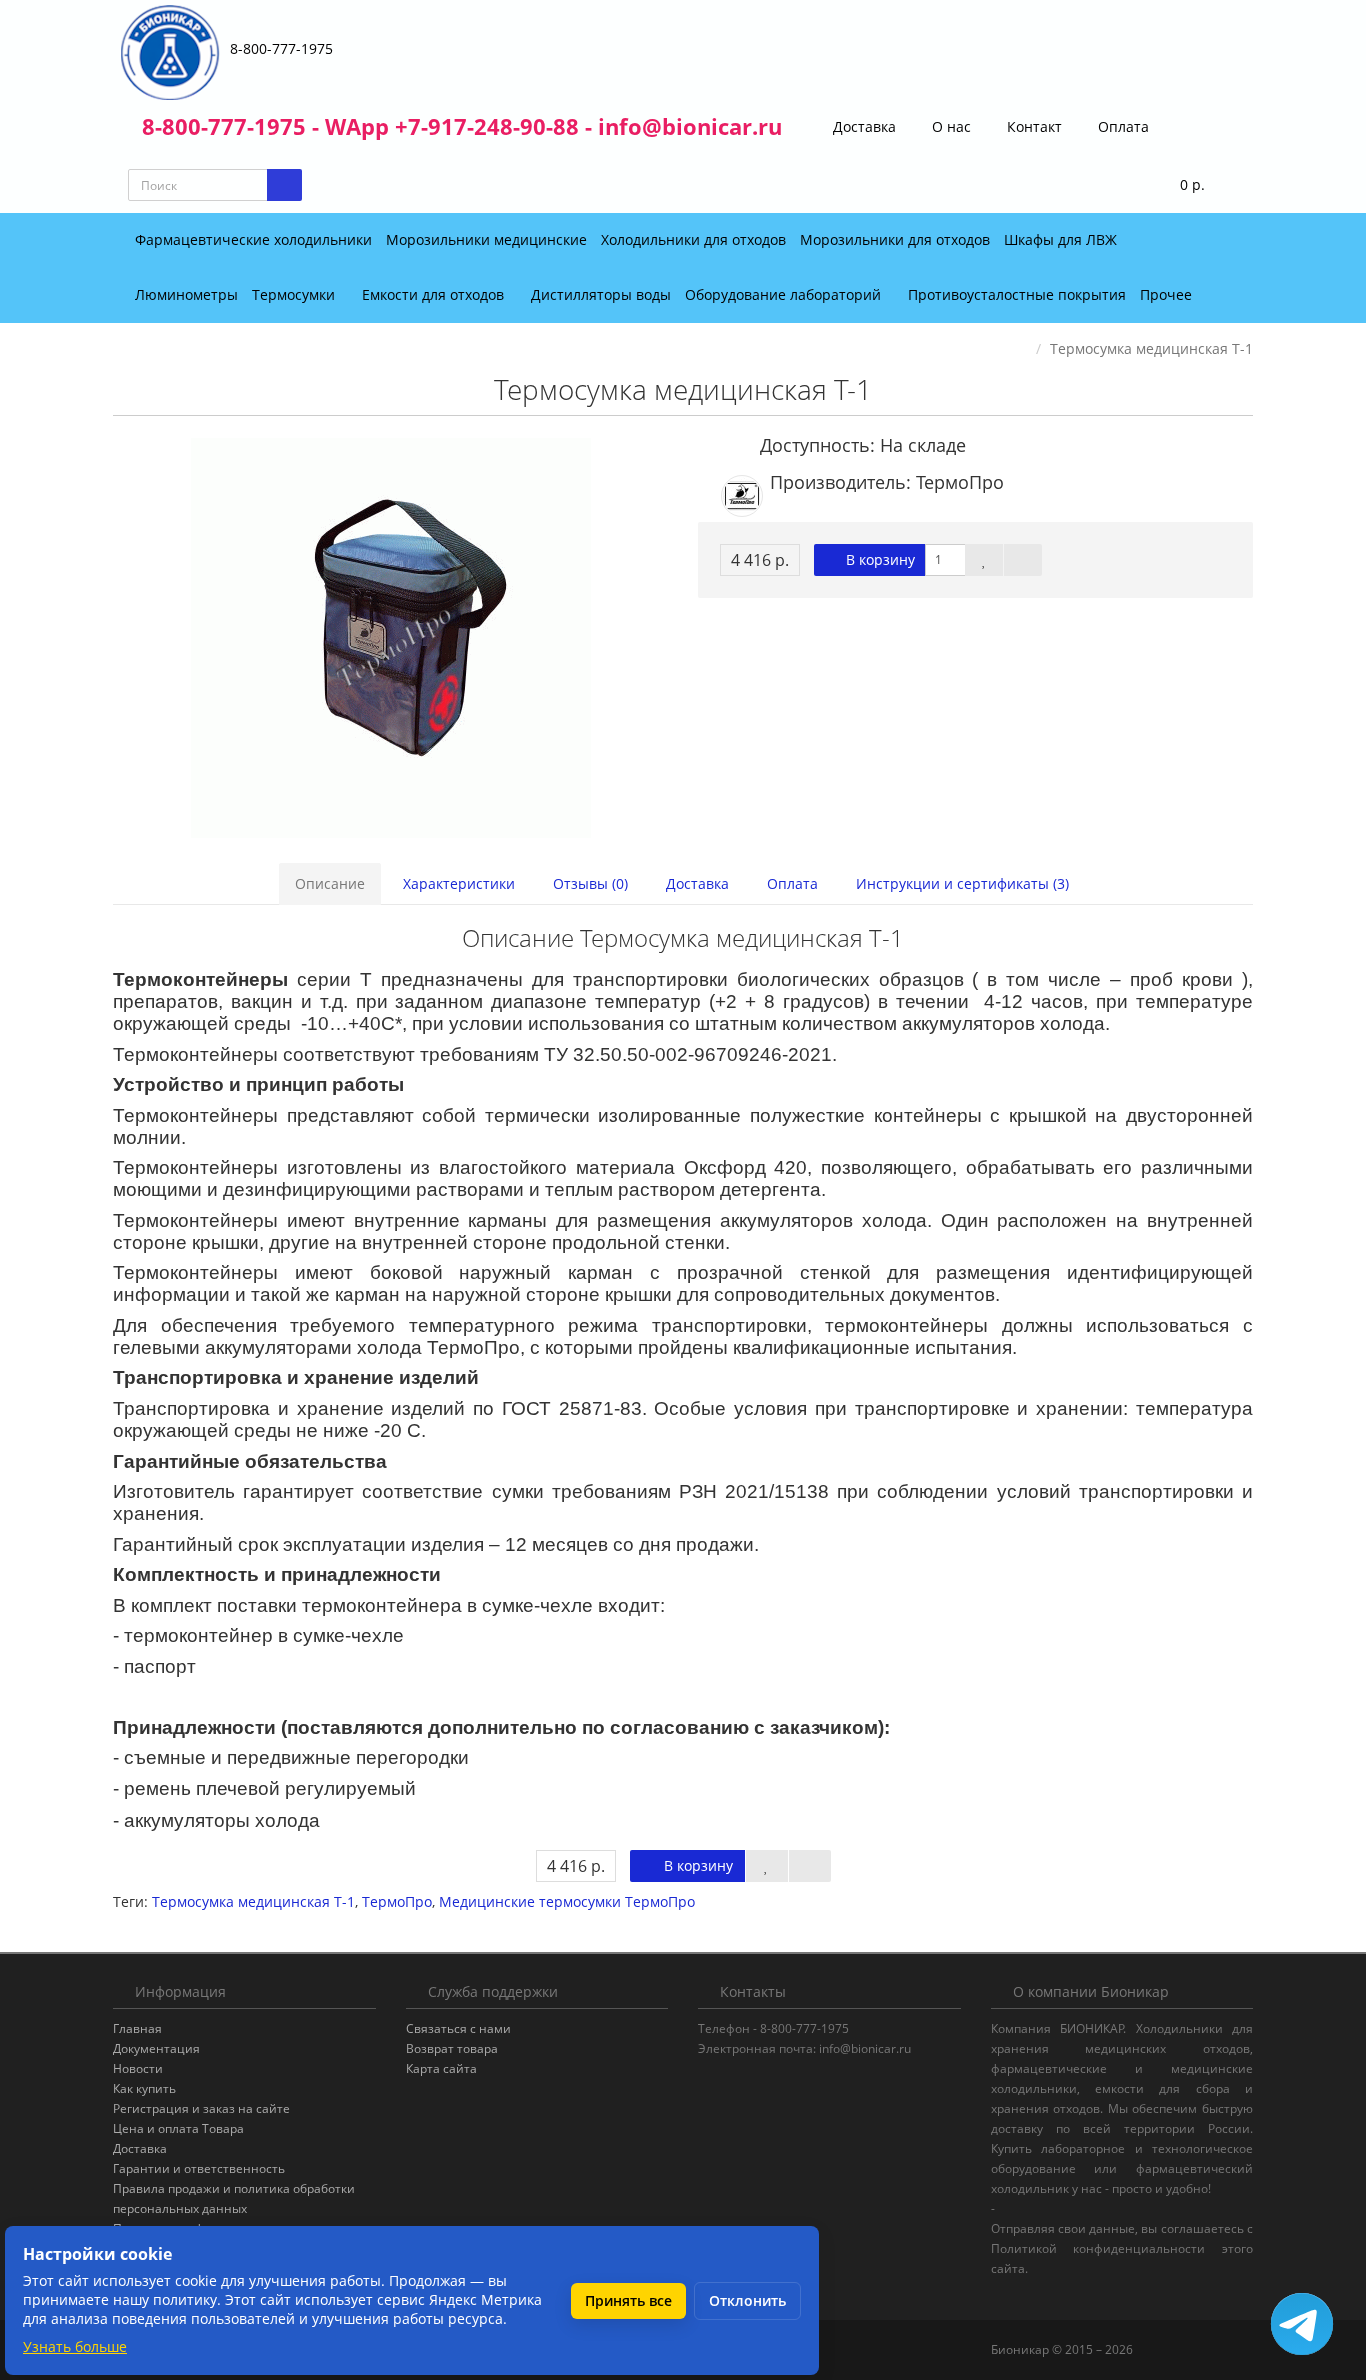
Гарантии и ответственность (199, 2168)
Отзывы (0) (590, 883)
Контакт (1032, 126)
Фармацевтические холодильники (253, 239)
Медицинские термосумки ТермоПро (567, 1901)
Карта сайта (441, 2068)
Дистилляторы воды (601, 294)
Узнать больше (75, 2346)
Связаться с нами (458, 2028)
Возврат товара (452, 2048)
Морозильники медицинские (486, 239)
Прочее (1168, 294)
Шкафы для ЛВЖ (1060, 239)
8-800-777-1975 (281, 48)
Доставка (862, 126)
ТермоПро (397, 1901)
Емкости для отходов (435, 294)
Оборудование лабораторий (785, 294)
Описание (330, 883)
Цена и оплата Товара (178, 2128)
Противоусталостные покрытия (1017, 294)
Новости (138, 2068)
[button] (1179, 185)
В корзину (878, 559)
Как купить (144, 2088)
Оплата (1121, 126)
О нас (949, 126)
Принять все (628, 2300)
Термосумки (295, 294)
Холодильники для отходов (693, 239)
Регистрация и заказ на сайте (201, 2108)
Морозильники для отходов (895, 239)
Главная (137, 2028)
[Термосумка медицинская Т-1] (390, 638)
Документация (156, 2048)
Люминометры (186, 294)
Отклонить (747, 2300)
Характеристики (459, 883)
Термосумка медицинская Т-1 (253, 1901)
